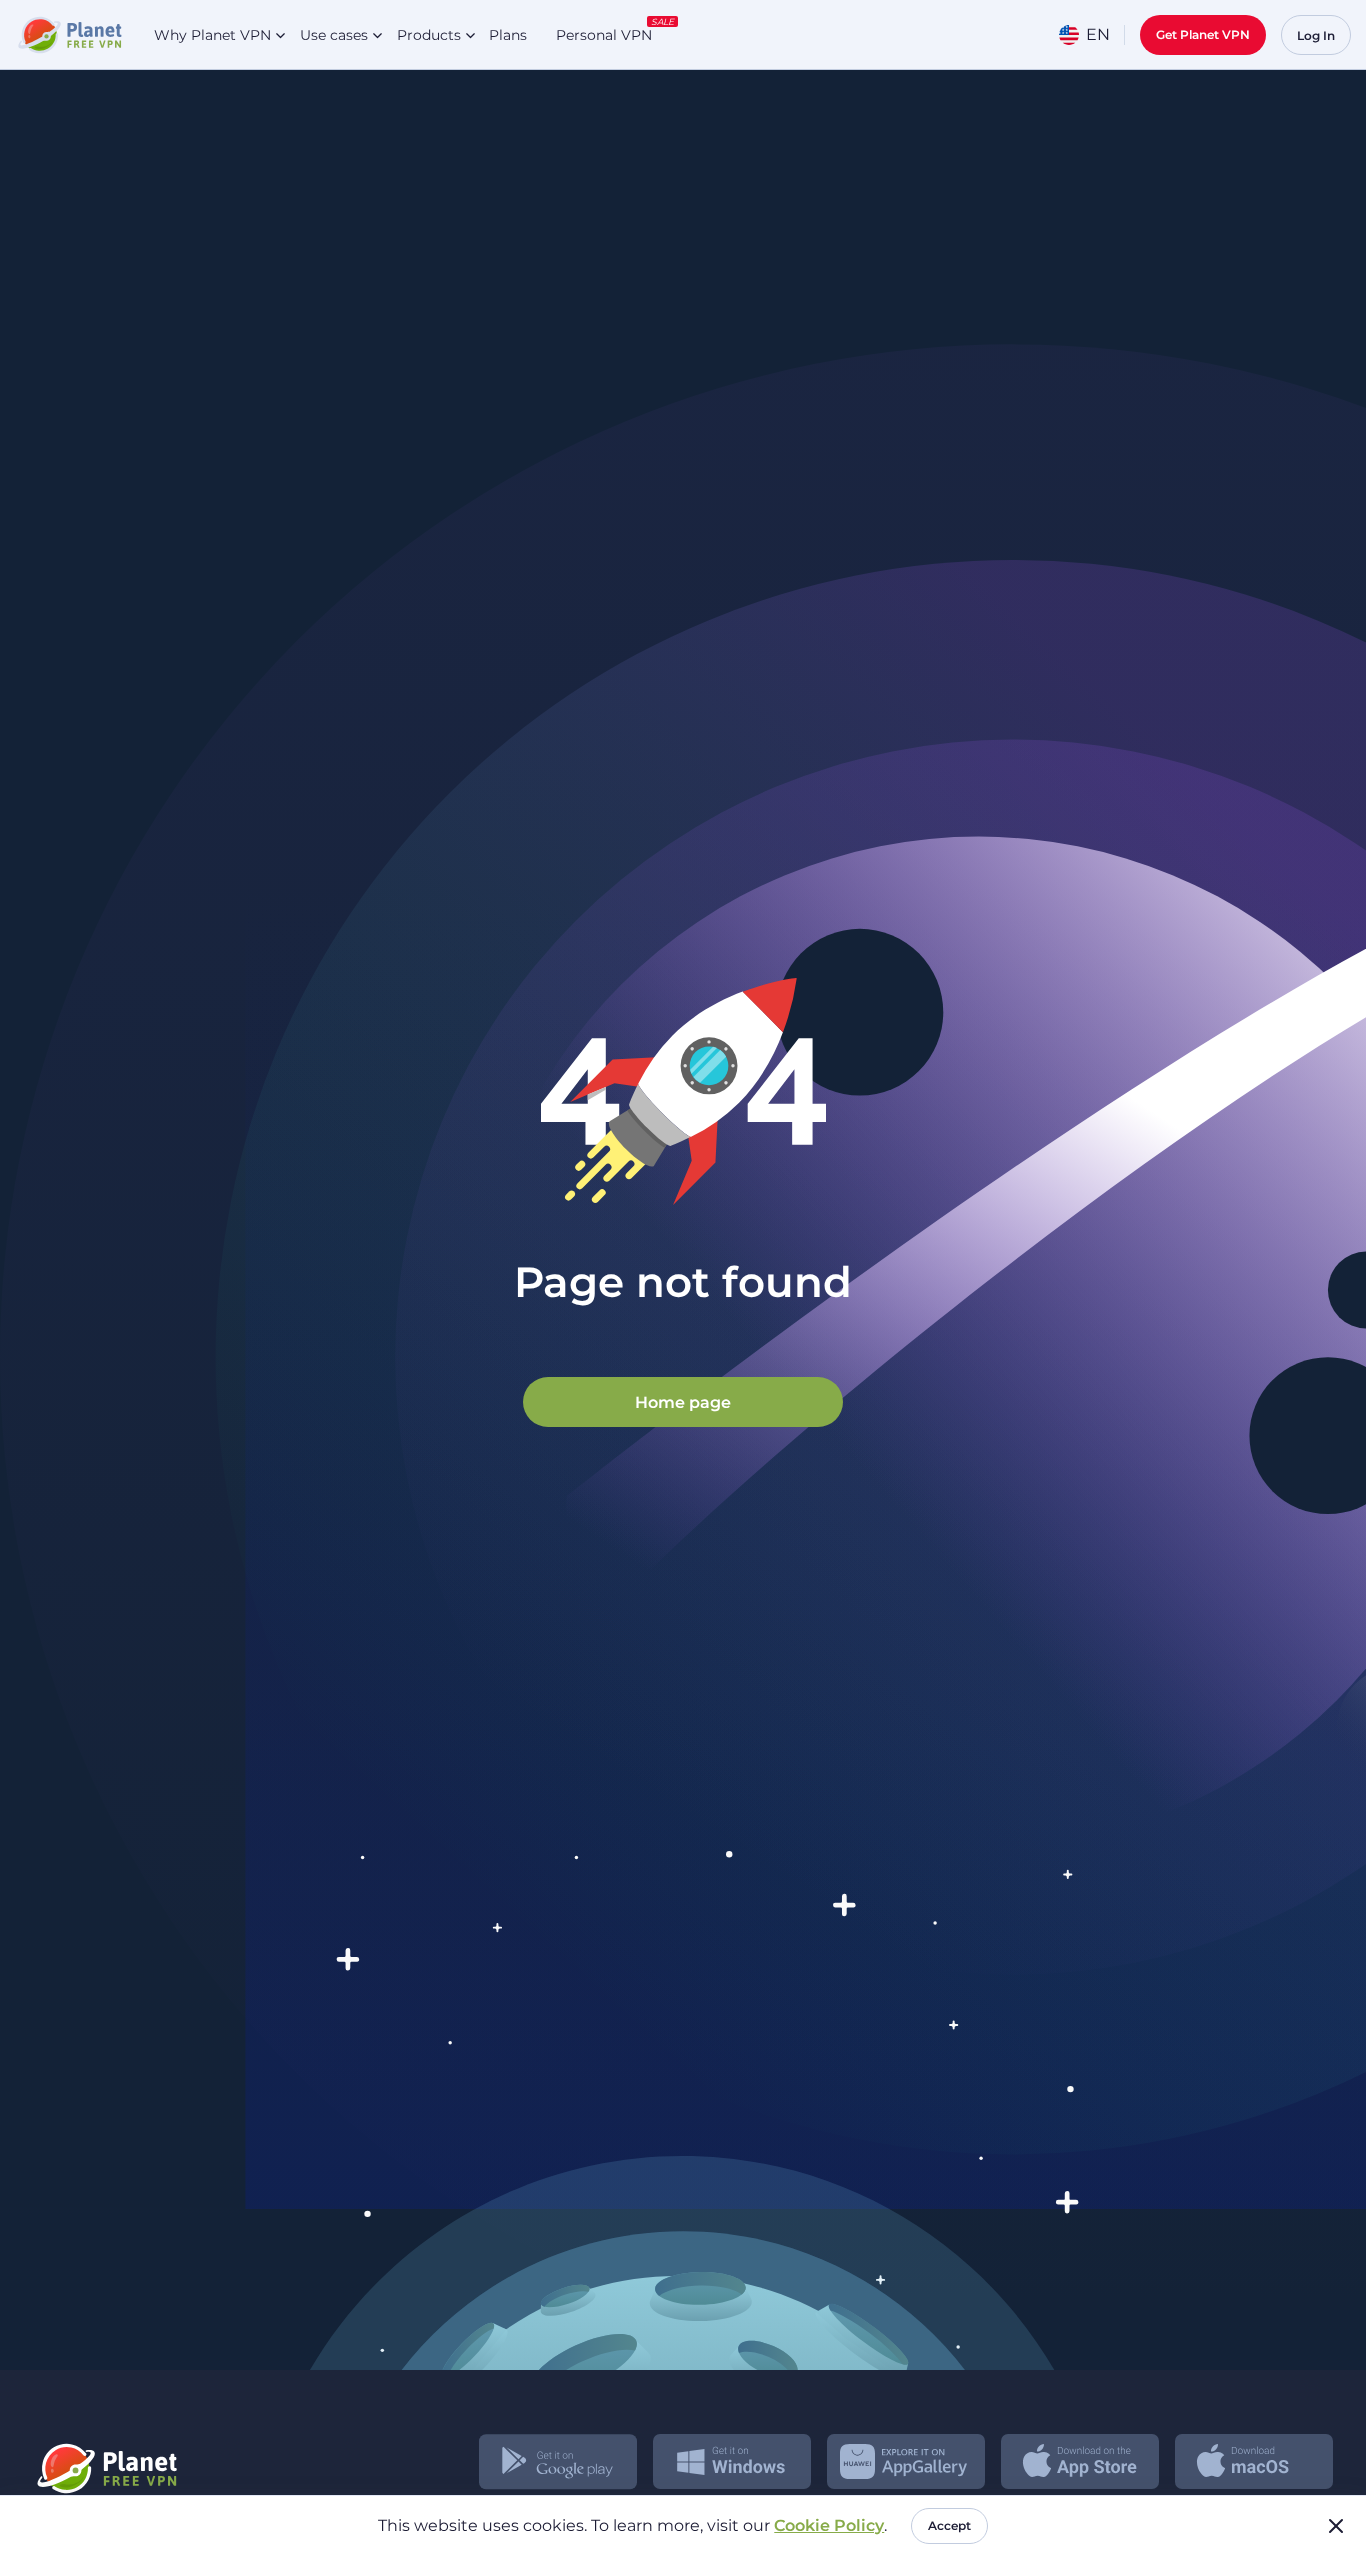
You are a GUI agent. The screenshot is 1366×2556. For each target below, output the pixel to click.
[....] (68, 35)
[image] (105, 2461)
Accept (949, 2525)
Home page (683, 1401)
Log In (1316, 35)
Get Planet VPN (1203, 34)
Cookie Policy (829, 2525)
